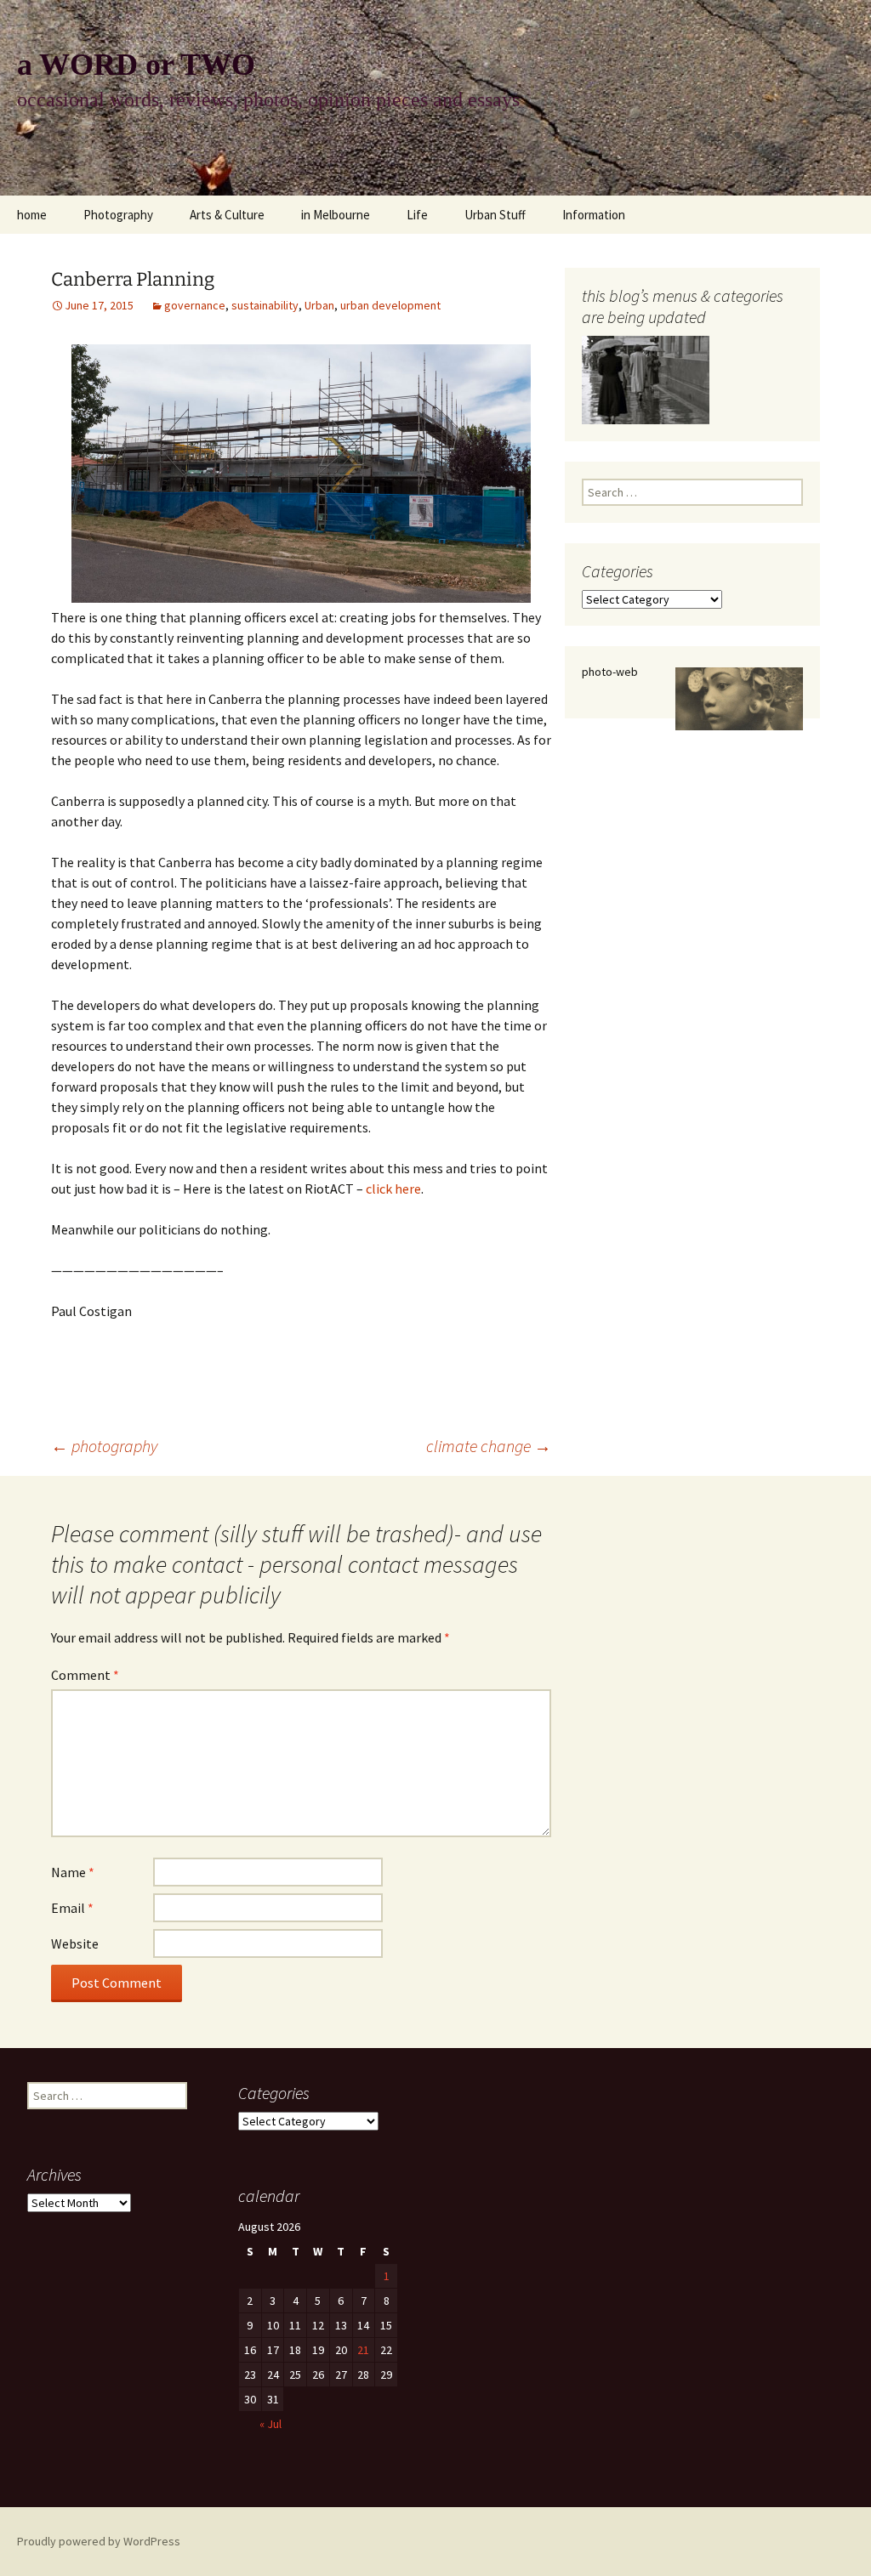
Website (75, 1943)
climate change (489, 1446)
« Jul (270, 2424)
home (32, 215)
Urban (319, 305)
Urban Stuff (495, 215)
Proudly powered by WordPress (99, 2541)
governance (195, 305)
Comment (85, 1675)
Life (417, 215)
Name (73, 1872)
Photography (118, 215)
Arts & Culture (227, 215)
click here (393, 1189)
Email (72, 1908)
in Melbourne (336, 215)
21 (363, 2350)
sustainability (265, 305)
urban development (390, 305)
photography (104, 1446)
